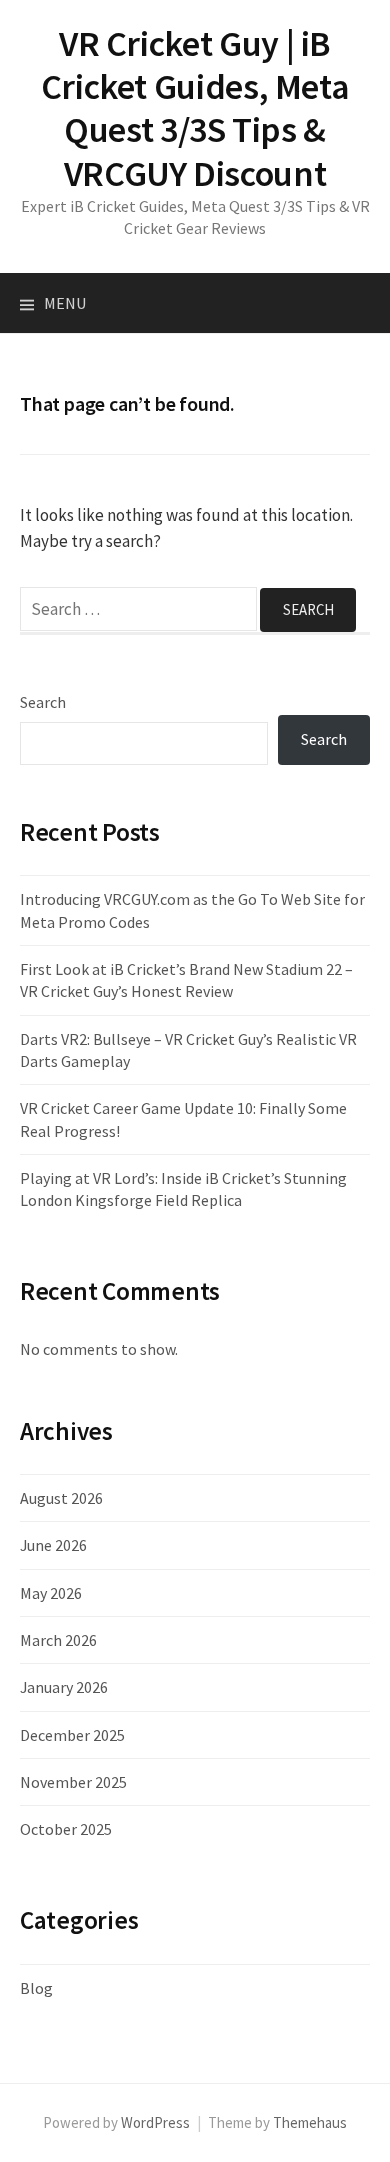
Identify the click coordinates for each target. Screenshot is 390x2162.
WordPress (155, 2122)
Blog (36, 1988)
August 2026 (61, 1498)
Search (43, 702)
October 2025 (66, 1829)
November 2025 (73, 1782)
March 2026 (58, 1640)
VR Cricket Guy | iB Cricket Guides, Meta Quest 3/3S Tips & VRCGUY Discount (195, 108)
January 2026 (64, 1687)
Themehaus (310, 2122)
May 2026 (51, 1593)
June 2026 (53, 1545)
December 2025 (72, 1735)
